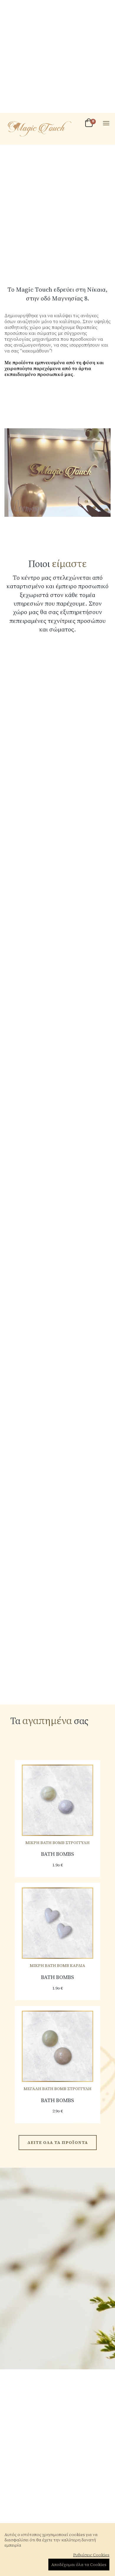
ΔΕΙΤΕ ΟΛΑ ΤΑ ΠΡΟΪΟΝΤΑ (58, 2142)
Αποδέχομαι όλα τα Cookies (79, 2565)
